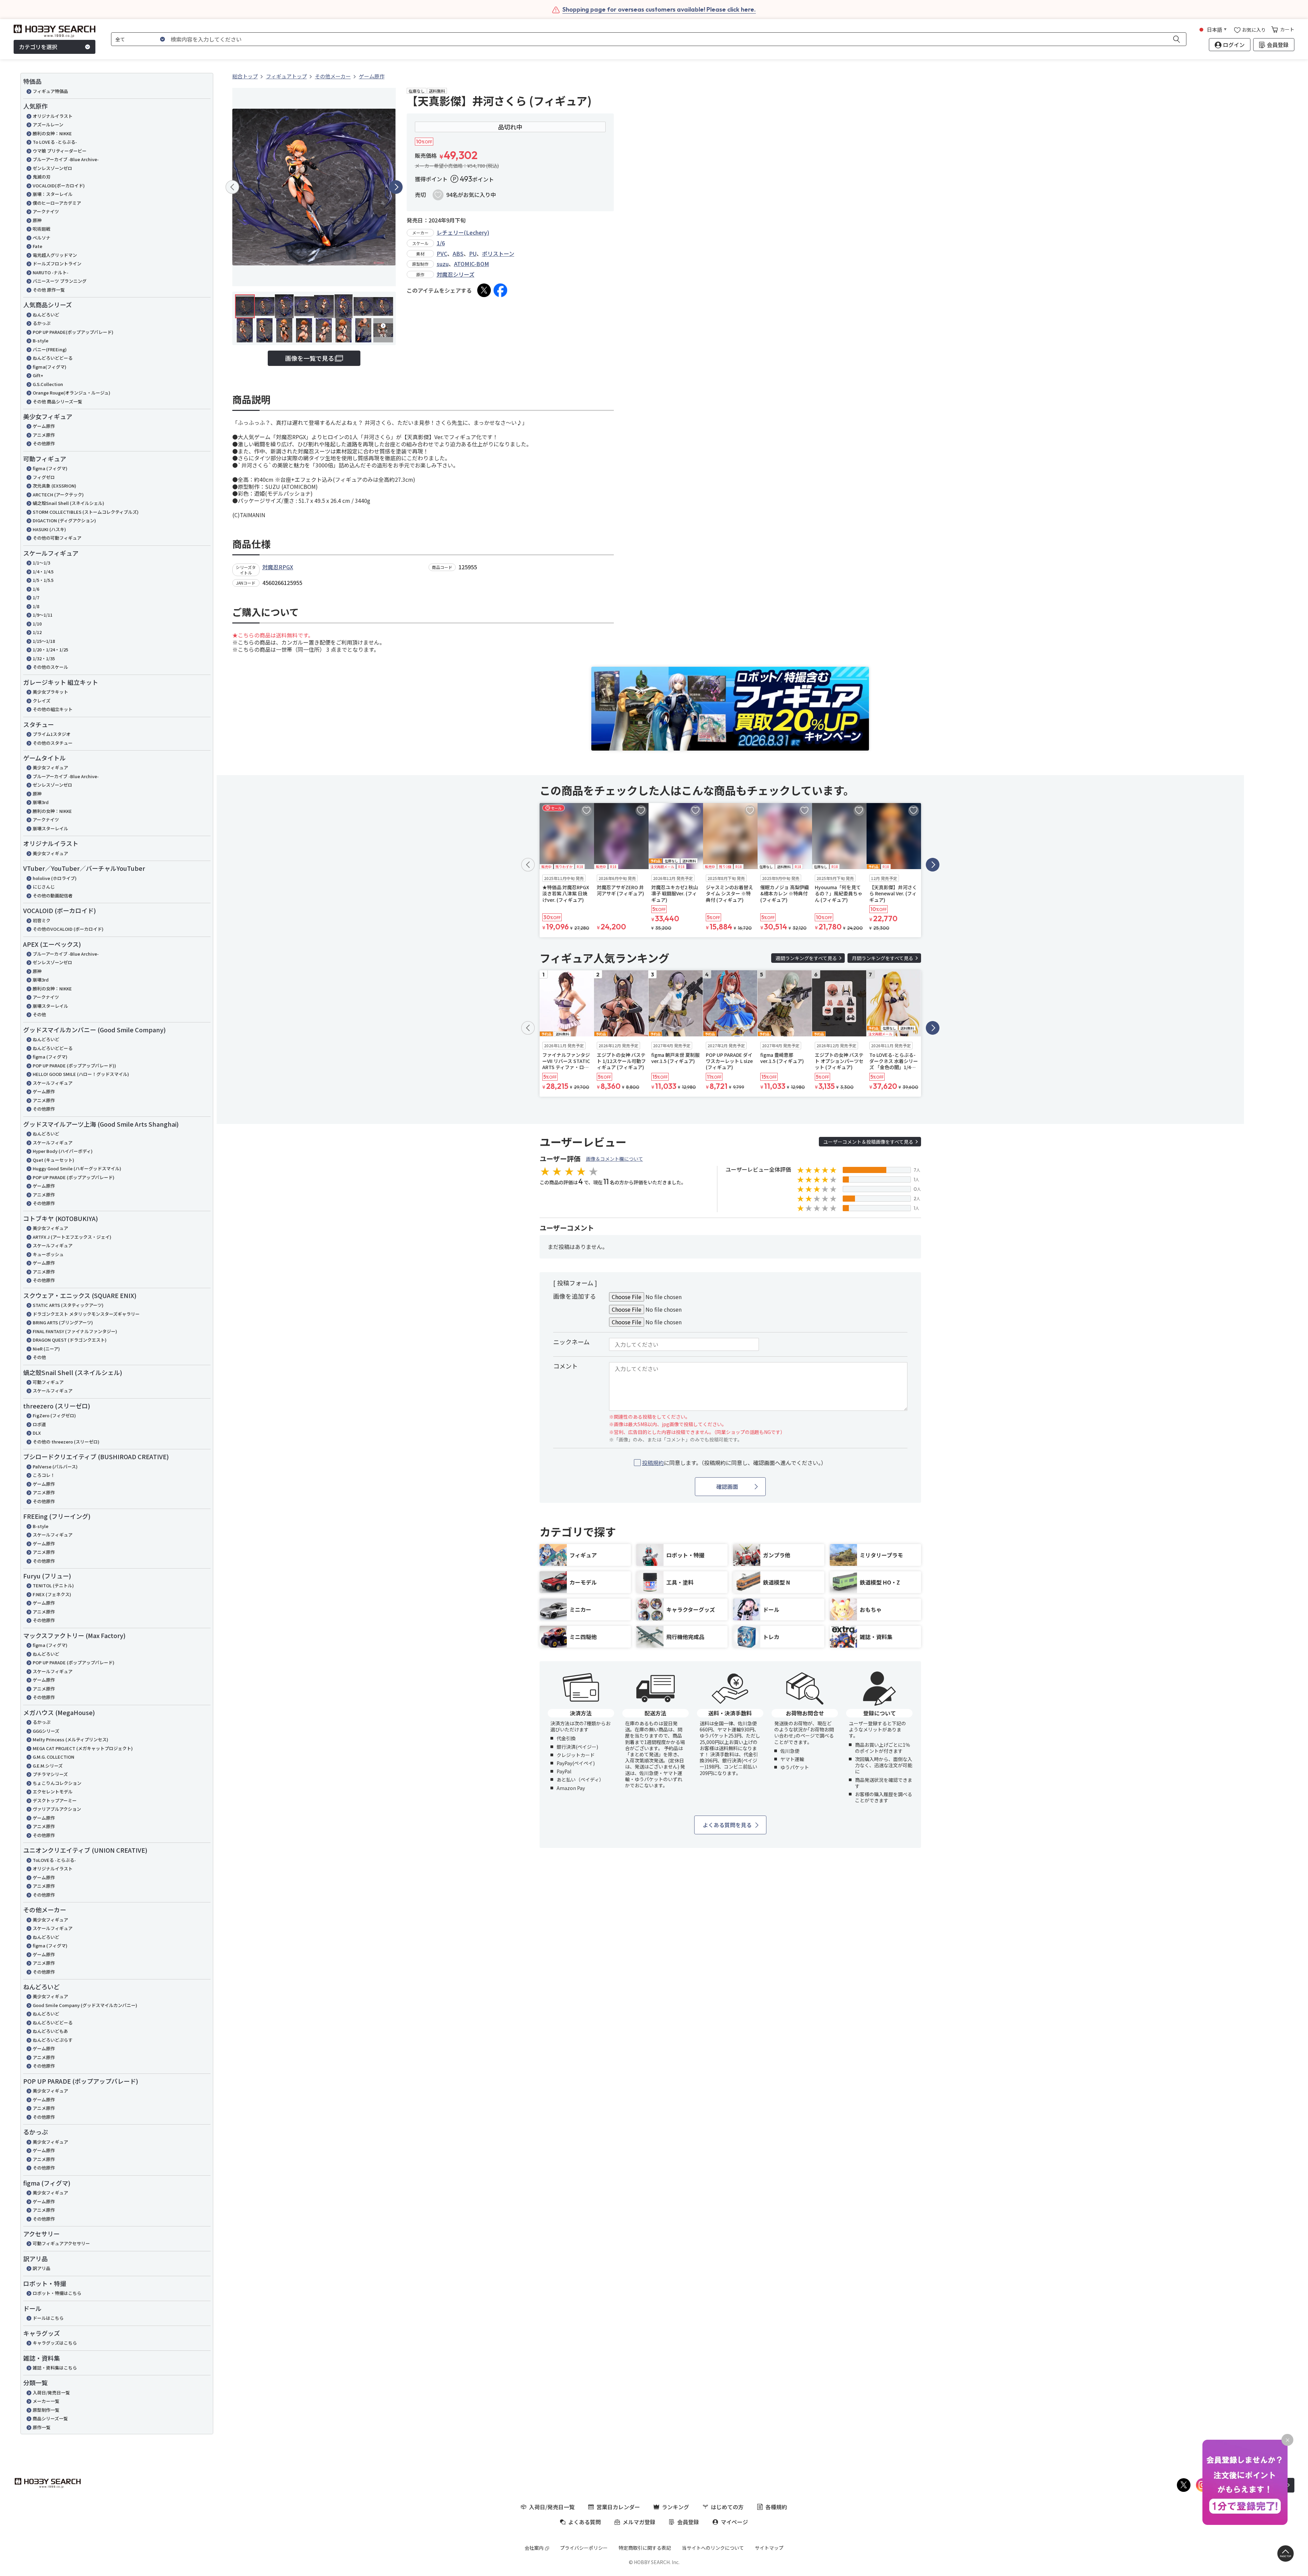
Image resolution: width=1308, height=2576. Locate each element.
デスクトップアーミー (55, 1800)
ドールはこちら (48, 2318)
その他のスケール (50, 667)
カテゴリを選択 (38, 47)
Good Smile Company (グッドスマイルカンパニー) (85, 2005)
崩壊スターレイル (50, 828)
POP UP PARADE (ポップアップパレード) (74, 1177)
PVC (442, 253)
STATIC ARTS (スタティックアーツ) (68, 1305)
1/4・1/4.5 (43, 572)
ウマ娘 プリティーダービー (60, 151)
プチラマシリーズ (50, 1774)
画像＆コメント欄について (614, 1159)
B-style (41, 341)
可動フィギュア (48, 1382)
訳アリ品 (42, 2268)
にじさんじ (44, 887)
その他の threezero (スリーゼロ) (66, 1442)
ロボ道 (39, 1424)
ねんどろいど (46, 315)
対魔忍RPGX (278, 567)
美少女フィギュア (50, 767)
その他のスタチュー (53, 743)
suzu (443, 264)
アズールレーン (48, 125)
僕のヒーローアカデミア (57, 203)
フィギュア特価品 (50, 91)
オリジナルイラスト (53, 116)
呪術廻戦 (42, 229)
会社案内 (534, 2548)
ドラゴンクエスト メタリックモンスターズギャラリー (86, 1314)
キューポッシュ (48, 1254)
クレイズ (42, 701)
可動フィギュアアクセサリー (61, 2243)
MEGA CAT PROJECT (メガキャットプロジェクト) (83, 1748)
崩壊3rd (41, 802)
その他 (39, 1014)
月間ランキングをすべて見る (883, 958)
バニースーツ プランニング (60, 281)
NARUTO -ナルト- (51, 272)
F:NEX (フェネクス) (52, 1594)
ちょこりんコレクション (57, 1783)
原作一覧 (42, 2427)
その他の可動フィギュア (57, 538)
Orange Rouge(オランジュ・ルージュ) (72, 393)
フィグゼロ (44, 477)
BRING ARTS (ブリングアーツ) (63, 1322)
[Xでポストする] (484, 290)
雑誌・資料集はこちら (55, 2368)
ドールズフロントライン (57, 264)
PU (473, 253)
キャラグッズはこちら (55, 2343)
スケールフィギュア (53, 1083)
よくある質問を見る (727, 1825)
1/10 (37, 624)
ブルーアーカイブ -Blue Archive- (66, 159)
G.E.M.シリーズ (48, 1766)
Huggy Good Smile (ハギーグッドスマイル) (77, 1168)
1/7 (36, 597)
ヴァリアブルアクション (57, 1809)
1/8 (36, 606)
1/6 (36, 589)
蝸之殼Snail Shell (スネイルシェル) (68, 503)
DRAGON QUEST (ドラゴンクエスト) (70, 1340)
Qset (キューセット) (53, 1160)
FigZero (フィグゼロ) (54, 1415)
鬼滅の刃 (42, 177)
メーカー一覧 (46, 2401)
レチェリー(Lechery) (463, 232)
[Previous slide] (232, 187)
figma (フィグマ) (50, 468)
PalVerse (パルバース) (55, 1467)
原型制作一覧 (46, 2410)
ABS (458, 253)
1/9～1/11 (43, 615)
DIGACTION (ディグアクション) (64, 520)
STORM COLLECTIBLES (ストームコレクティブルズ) (86, 512)
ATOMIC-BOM (472, 264)
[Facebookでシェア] (500, 290)
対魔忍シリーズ (456, 274)
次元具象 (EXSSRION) (54, 486)
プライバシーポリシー (584, 2548)
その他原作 (44, 443)
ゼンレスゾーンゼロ (52, 168)
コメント (565, 1366)
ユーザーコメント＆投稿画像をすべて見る (868, 1142)
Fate (37, 246)
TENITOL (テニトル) (53, 1585)
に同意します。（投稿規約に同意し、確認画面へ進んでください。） (734, 1463)
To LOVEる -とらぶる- (55, 142)
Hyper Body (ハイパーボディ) (63, 1151)
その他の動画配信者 (53, 896)
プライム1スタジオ (52, 734)
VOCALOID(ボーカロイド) (59, 186)
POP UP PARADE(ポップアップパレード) (73, 332)
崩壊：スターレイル (53, 194)
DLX (37, 1433)
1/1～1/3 (41, 563)
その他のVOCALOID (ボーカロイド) (68, 929)
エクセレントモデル (53, 1792)
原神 (37, 220)
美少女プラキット (50, 692)
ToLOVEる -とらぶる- (54, 1860)
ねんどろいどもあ (50, 2031)
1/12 (37, 632)
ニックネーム (571, 1342)
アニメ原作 (44, 435)
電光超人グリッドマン (55, 255)
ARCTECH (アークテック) (58, 495)
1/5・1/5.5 (43, 580)
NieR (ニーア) (46, 1349)
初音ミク (42, 920)
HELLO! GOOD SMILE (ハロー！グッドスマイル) (81, 1074)
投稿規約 (653, 1463)
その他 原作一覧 (49, 290)
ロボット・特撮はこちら (57, 2293)
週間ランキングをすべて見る (806, 958)
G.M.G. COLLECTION (53, 1757)
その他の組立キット (53, 709)
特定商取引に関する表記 (645, 2548)
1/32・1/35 (44, 658)
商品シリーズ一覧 (50, 2418)
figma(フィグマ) (50, 367)
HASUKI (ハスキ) (49, 529)
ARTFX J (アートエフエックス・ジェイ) (72, 1237)
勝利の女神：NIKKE (52, 133)
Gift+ (38, 375)
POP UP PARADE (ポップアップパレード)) (74, 1066)
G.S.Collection (48, 384)
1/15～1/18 (44, 641)
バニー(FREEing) (50, 349)
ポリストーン (498, 253)
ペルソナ (42, 238)
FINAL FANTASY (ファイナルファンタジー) (75, 1331)
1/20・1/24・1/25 (50, 650)
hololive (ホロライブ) (55, 878)
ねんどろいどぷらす (53, 2040)
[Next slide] (396, 187)
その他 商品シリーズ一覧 (57, 402)
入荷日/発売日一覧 (51, 2393)
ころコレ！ (44, 1475)
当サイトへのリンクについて (713, 2548)
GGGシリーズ (46, 1731)
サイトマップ (769, 2548)
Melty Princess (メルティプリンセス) (71, 1739)
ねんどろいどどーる (53, 358)
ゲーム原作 (44, 426)
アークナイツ (46, 211)
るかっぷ (42, 323)
